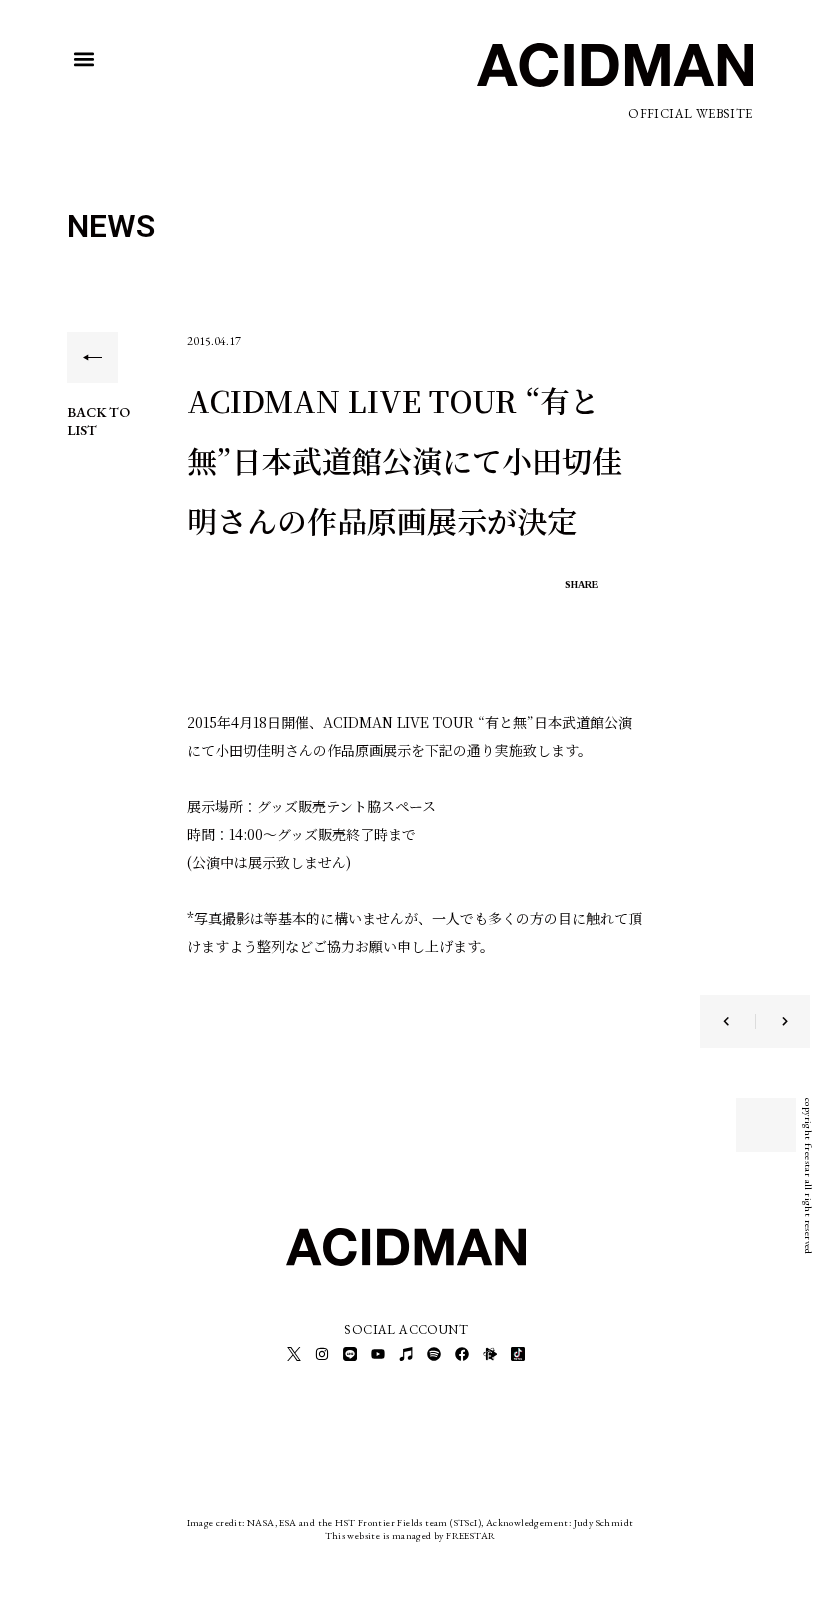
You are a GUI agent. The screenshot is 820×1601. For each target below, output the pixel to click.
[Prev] (739, 1021)
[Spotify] (434, 1354)
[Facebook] (462, 1354)
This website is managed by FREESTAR (410, 1535)
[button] (83, 59)
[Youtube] (378, 1354)
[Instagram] (322, 1354)
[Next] (772, 1021)
